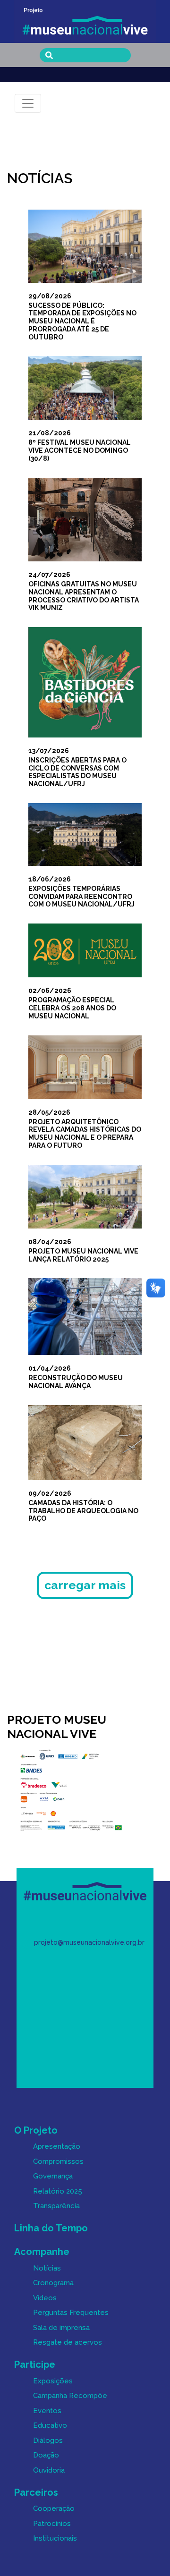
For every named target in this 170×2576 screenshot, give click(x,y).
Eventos (47, 2411)
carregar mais (85, 1585)
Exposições (53, 2381)
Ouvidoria (49, 2470)
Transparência (56, 2206)
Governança (53, 2176)
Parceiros (36, 2492)
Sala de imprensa (61, 2328)
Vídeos (45, 2298)
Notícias (47, 2268)
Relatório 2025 (58, 2191)
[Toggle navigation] (28, 103)
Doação (46, 2455)
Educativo (50, 2425)
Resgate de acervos (68, 2342)
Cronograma (53, 2283)
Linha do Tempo (51, 2228)
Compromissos (58, 2161)
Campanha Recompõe (70, 2396)
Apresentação (57, 2146)
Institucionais (55, 2538)
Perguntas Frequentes (71, 2313)
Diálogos (48, 2440)
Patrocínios (52, 2524)
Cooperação (54, 2508)
